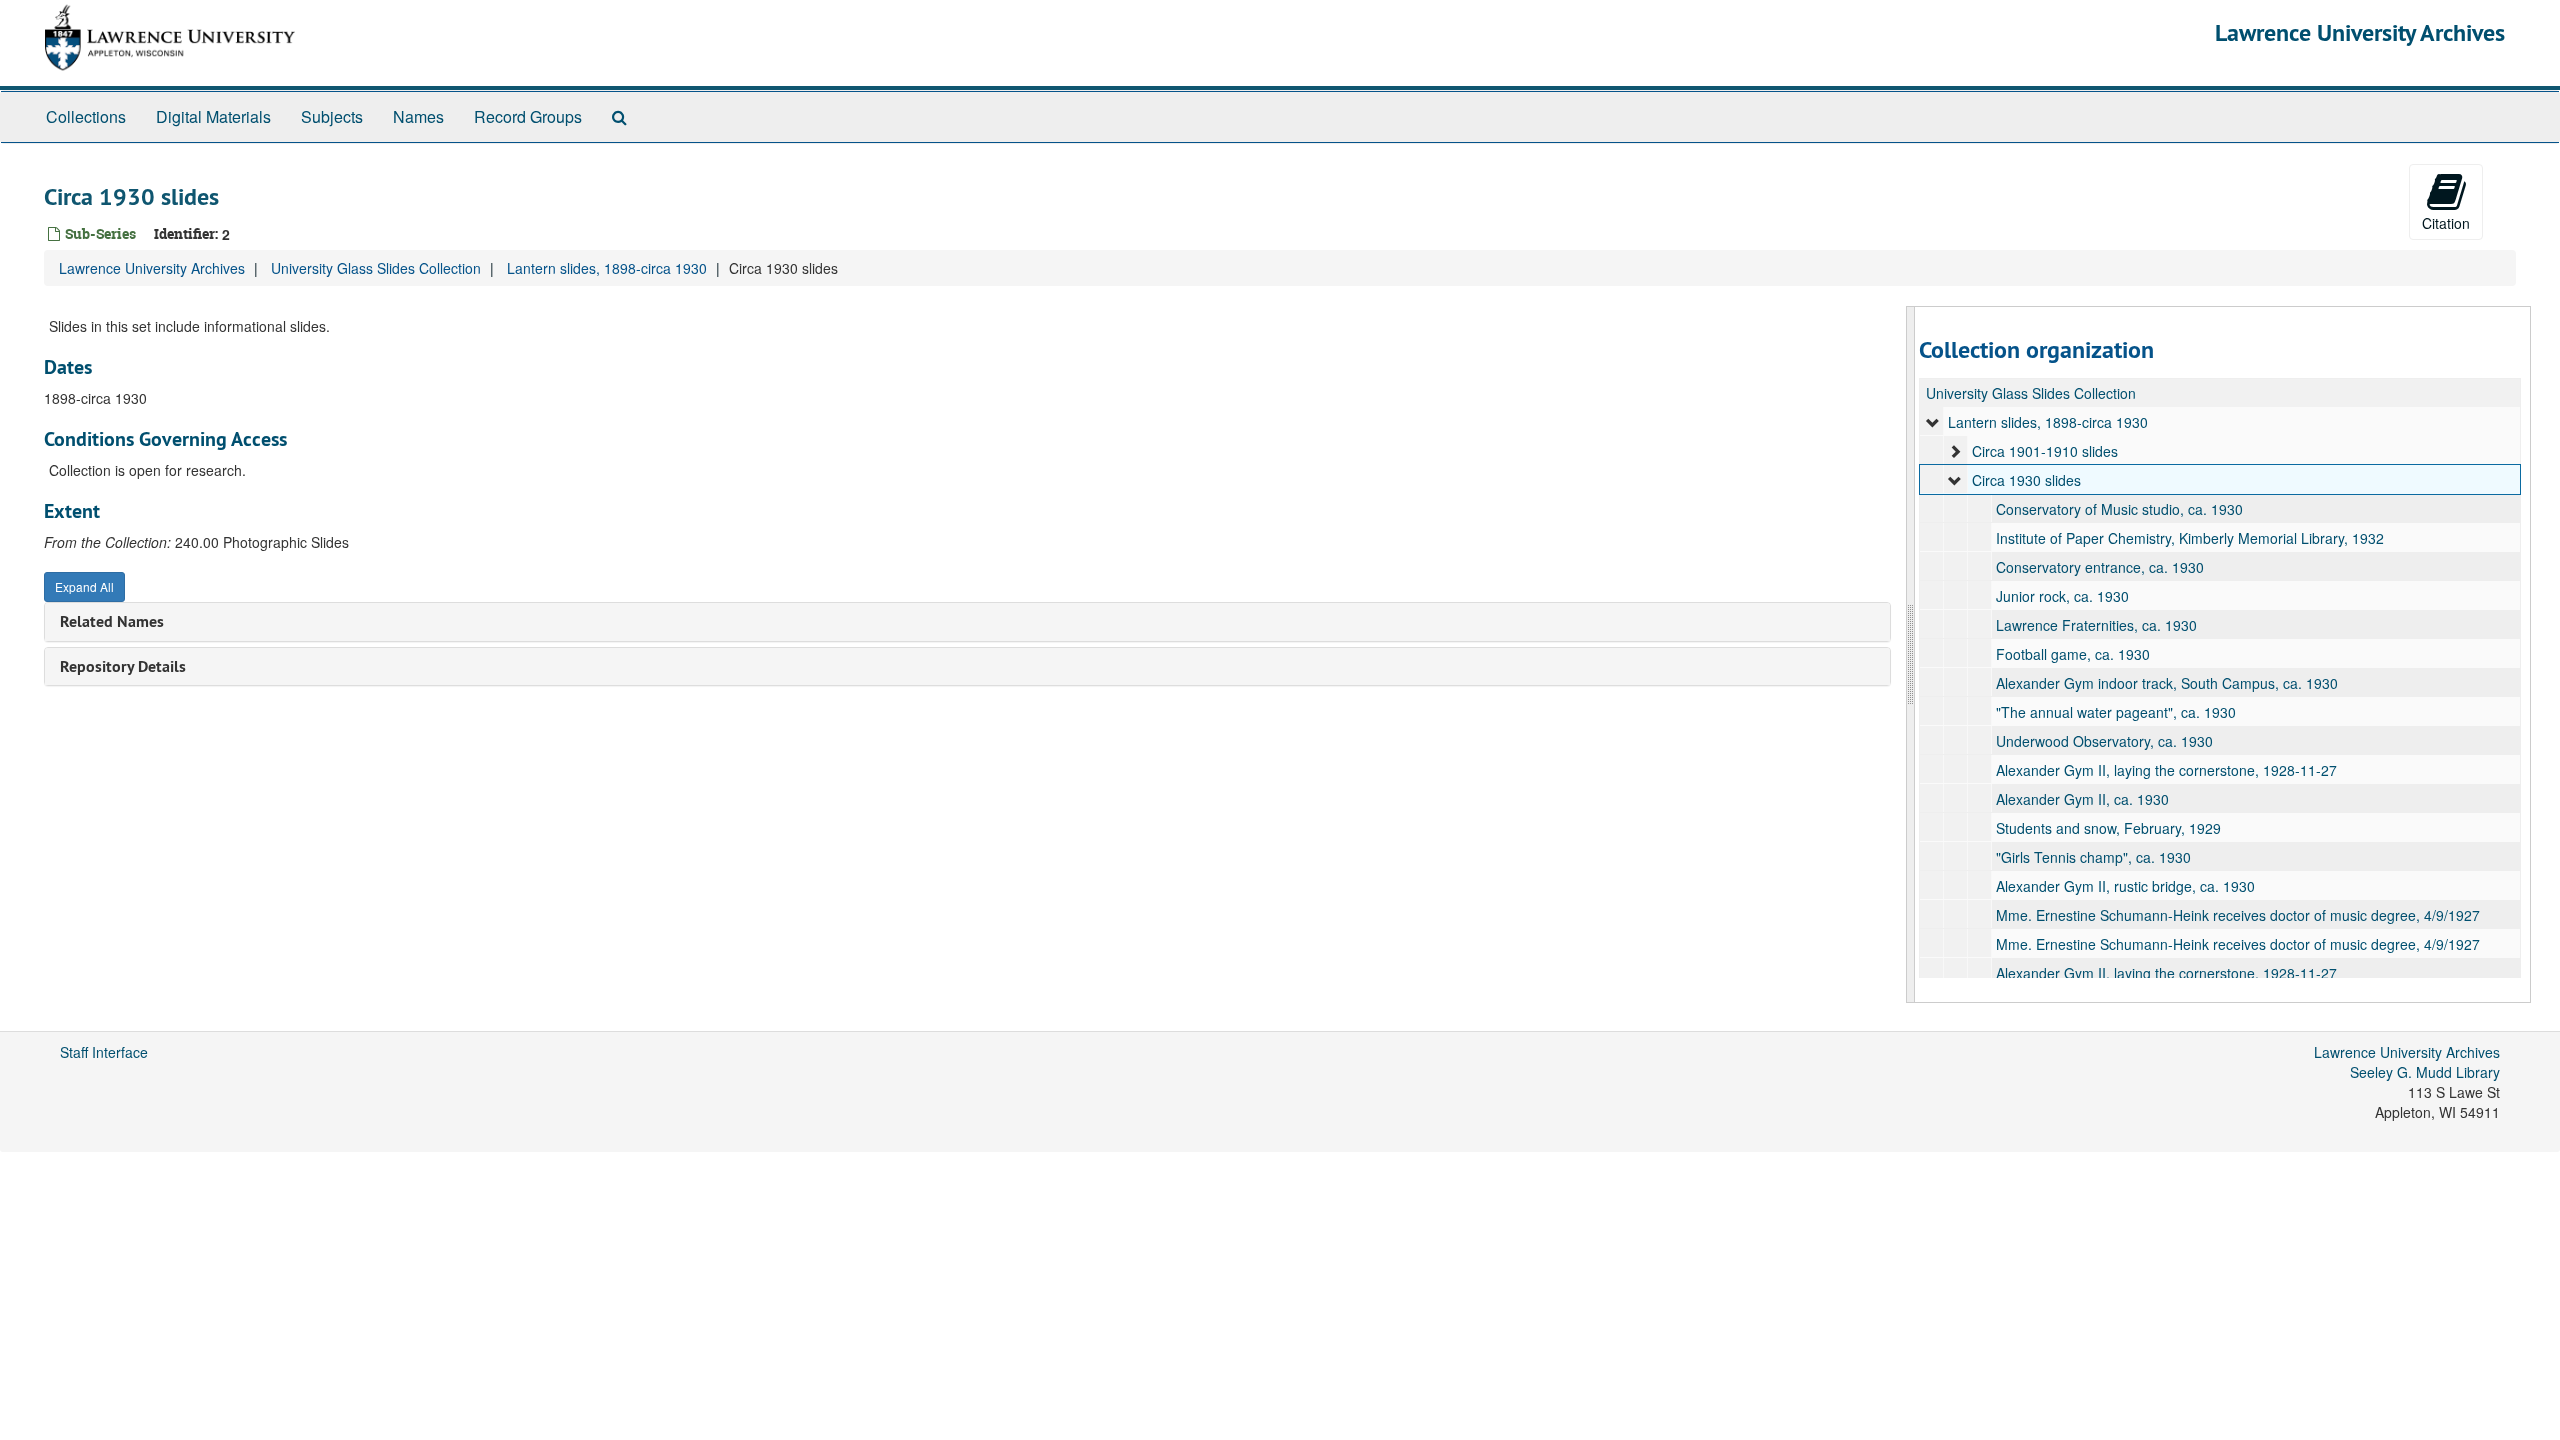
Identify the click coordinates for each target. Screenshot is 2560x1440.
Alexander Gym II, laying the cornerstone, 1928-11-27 (2166, 770)
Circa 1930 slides (2026, 480)
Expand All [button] (84, 586)
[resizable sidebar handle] (1911, 654)
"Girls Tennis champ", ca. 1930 (2093, 857)
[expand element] (1933, 422)
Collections (86, 116)
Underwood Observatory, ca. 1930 (2104, 741)
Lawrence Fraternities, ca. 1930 (2096, 625)
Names (418, 116)
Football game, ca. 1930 (2073, 654)
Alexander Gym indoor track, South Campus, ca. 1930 (2167, 683)
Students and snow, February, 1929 (2108, 828)
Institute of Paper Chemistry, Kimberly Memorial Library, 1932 (2190, 538)
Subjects (332, 116)
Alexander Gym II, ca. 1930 (2082, 799)
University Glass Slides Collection (376, 268)
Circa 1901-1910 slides (2045, 451)
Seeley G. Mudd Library (2425, 1072)
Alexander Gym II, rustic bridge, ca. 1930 (2125, 886)
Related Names (112, 621)
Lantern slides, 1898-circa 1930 (607, 268)
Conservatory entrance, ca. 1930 (2100, 567)
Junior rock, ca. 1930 (2062, 596)
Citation (2446, 223)
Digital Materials (213, 116)
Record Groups (528, 116)
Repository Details (123, 666)
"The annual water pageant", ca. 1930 (2116, 712)
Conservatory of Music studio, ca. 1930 (2119, 509)
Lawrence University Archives (2360, 32)
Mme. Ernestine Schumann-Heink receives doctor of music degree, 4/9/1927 (2238, 915)
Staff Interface (104, 1052)
